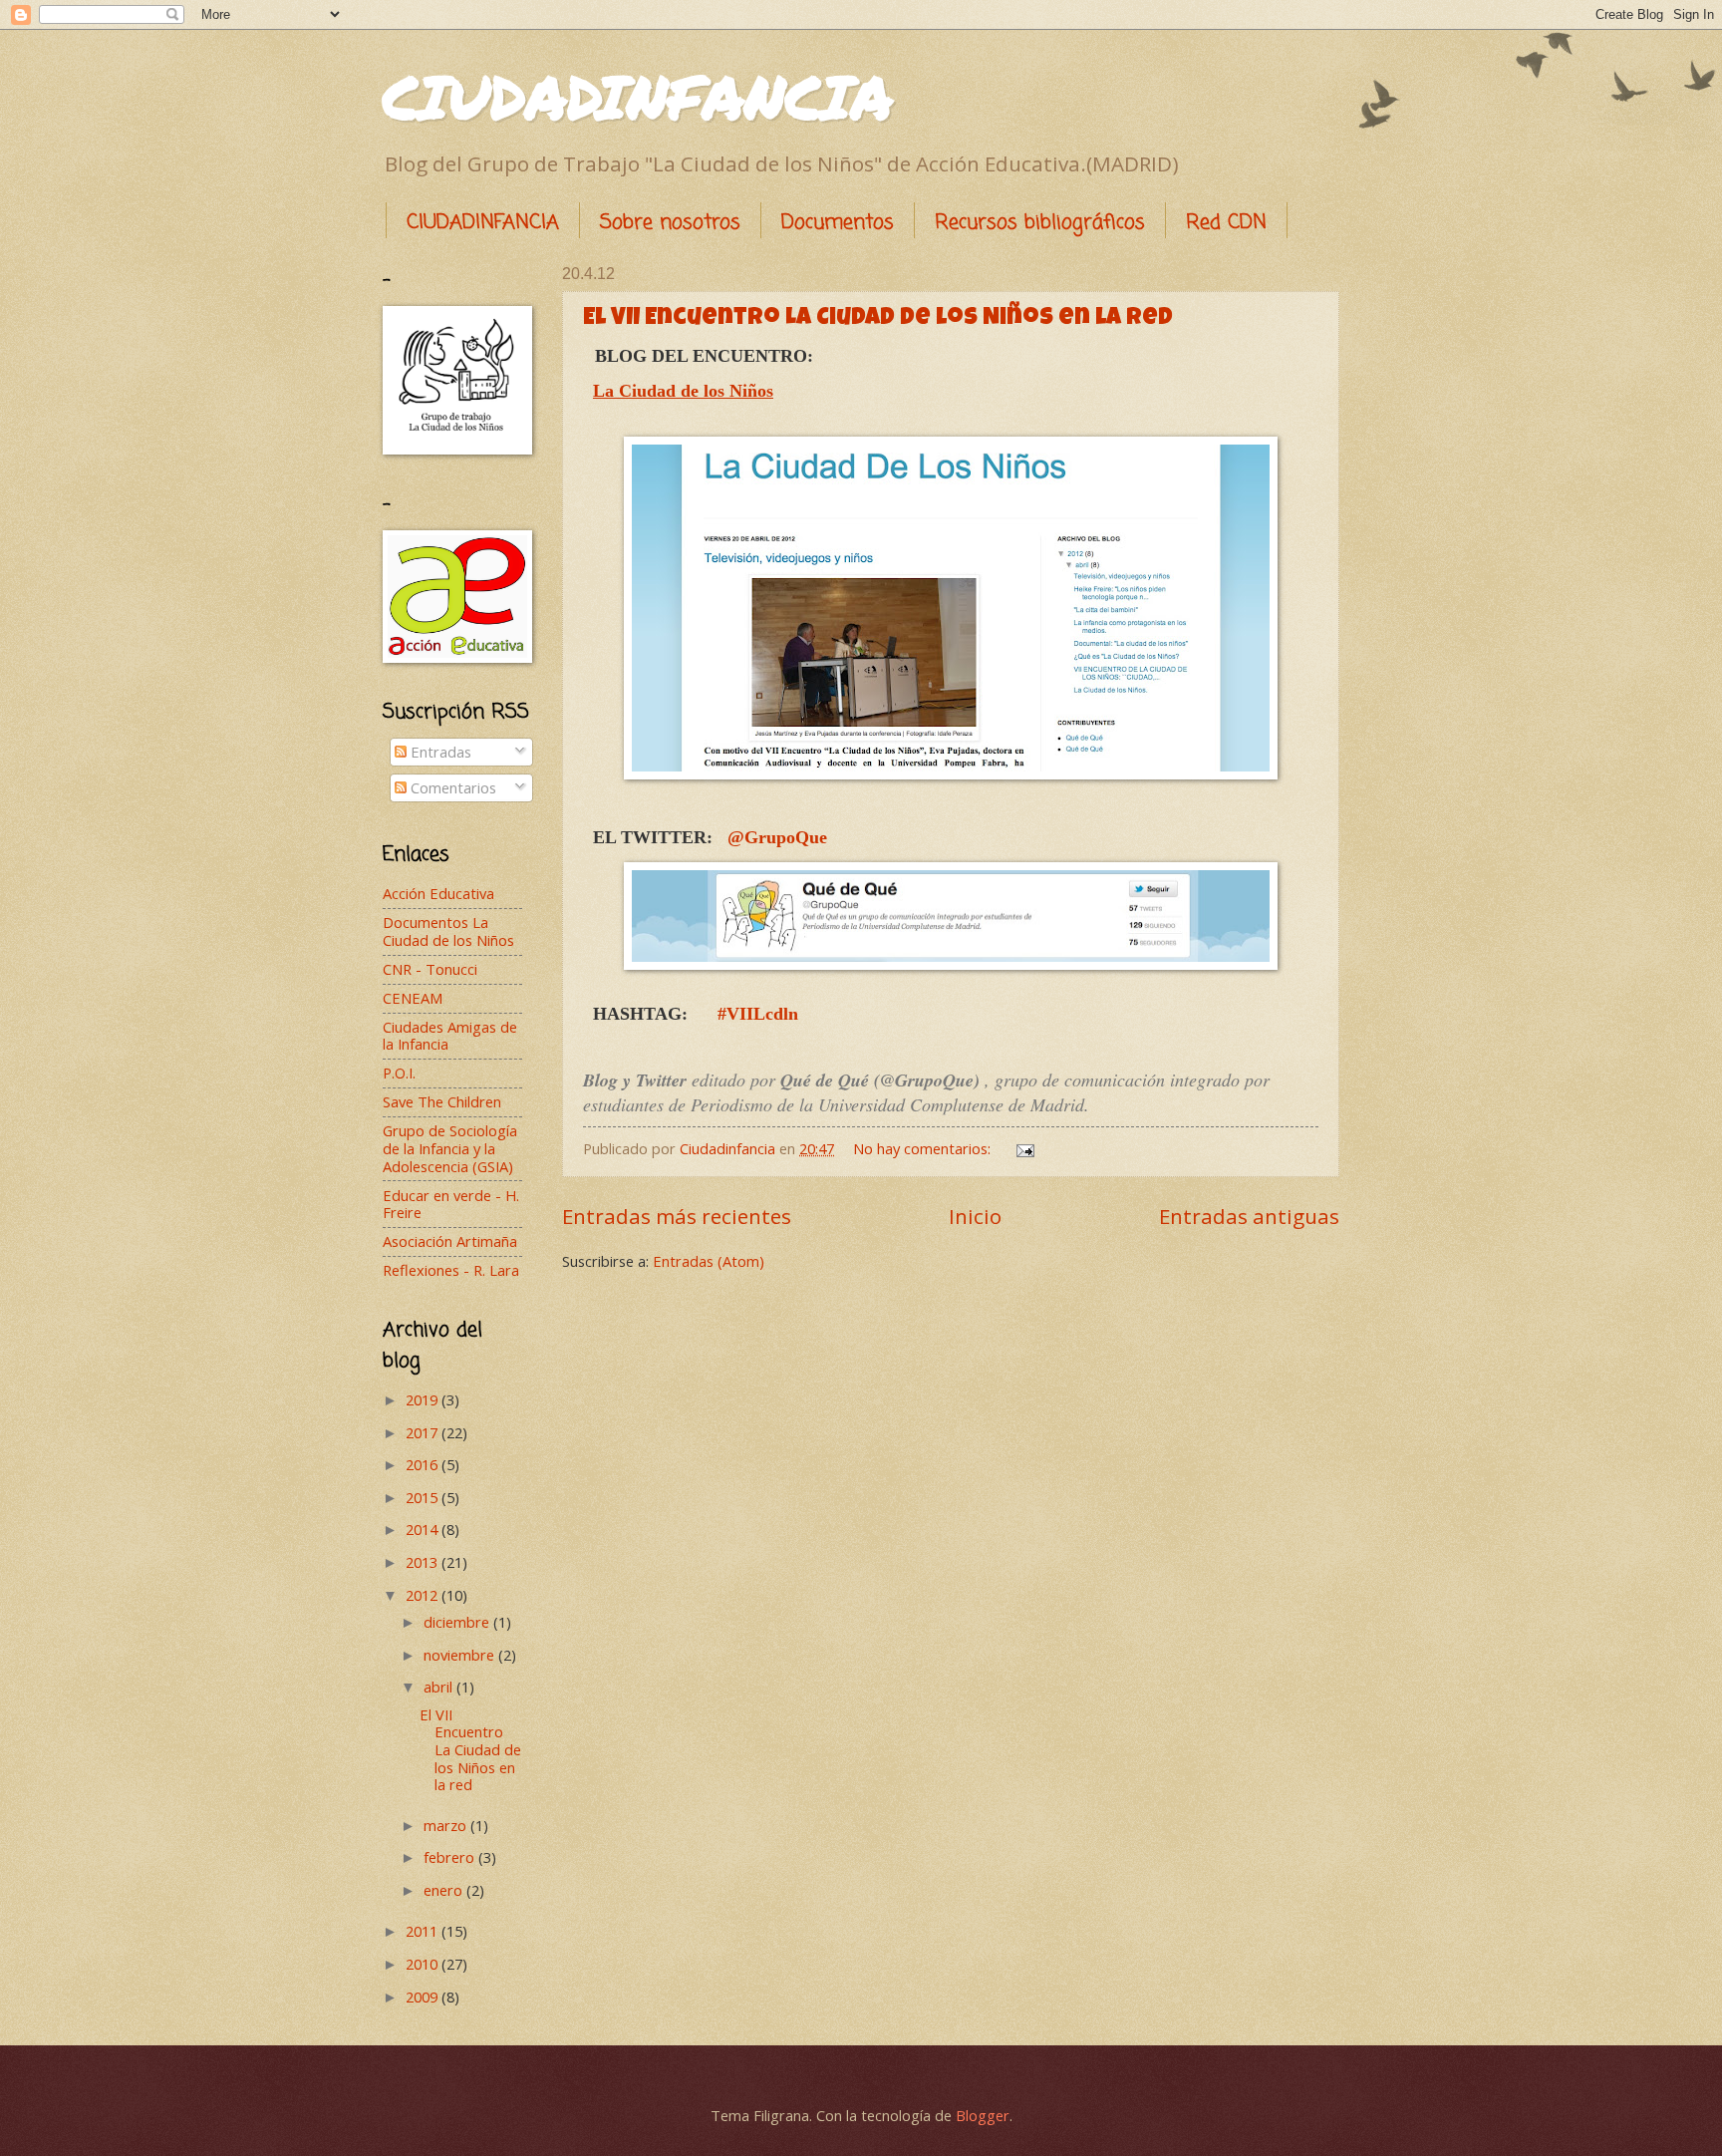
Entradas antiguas (1249, 1216)
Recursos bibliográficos (1040, 223)
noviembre (461, 1655)
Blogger (983, 2115)
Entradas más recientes (677, 1216)
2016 (424, 1464)
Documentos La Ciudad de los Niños (448, 931)
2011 (424, 1931)
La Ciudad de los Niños (683, 391)
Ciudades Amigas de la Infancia (450, 1036)
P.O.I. (399, 1073)
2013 (424, 1562)
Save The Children (442, 1101)
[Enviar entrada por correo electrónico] (1023, 1148)
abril (440, 1687)
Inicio (975, 1216)
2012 (424, 1595)
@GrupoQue (777, 837)
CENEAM (413, 998)
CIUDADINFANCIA (638, 96)
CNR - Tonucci (430, 969)
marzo (447, 1825)
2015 (424, 1497)
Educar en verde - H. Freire (451, 1204)
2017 (424, 1432)
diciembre (458, 1622)
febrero (451, 1857)
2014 (424, 1529)
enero (445, 1890)
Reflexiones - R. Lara (451, 1270)
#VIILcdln (758, 1014)
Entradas (439, 752)
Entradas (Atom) (709, 1261)
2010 (424, 1964)
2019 (424, 1399)
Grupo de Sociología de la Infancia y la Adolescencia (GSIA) (450, 1148)
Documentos (838, 223)
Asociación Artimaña (450, 1241)
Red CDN (1226, 223)
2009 (424, 1997)
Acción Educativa (438, 893)
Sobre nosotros (670, 223)
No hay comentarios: (924, 1148)
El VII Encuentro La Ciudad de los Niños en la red (878, 319)
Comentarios (451, 787)
